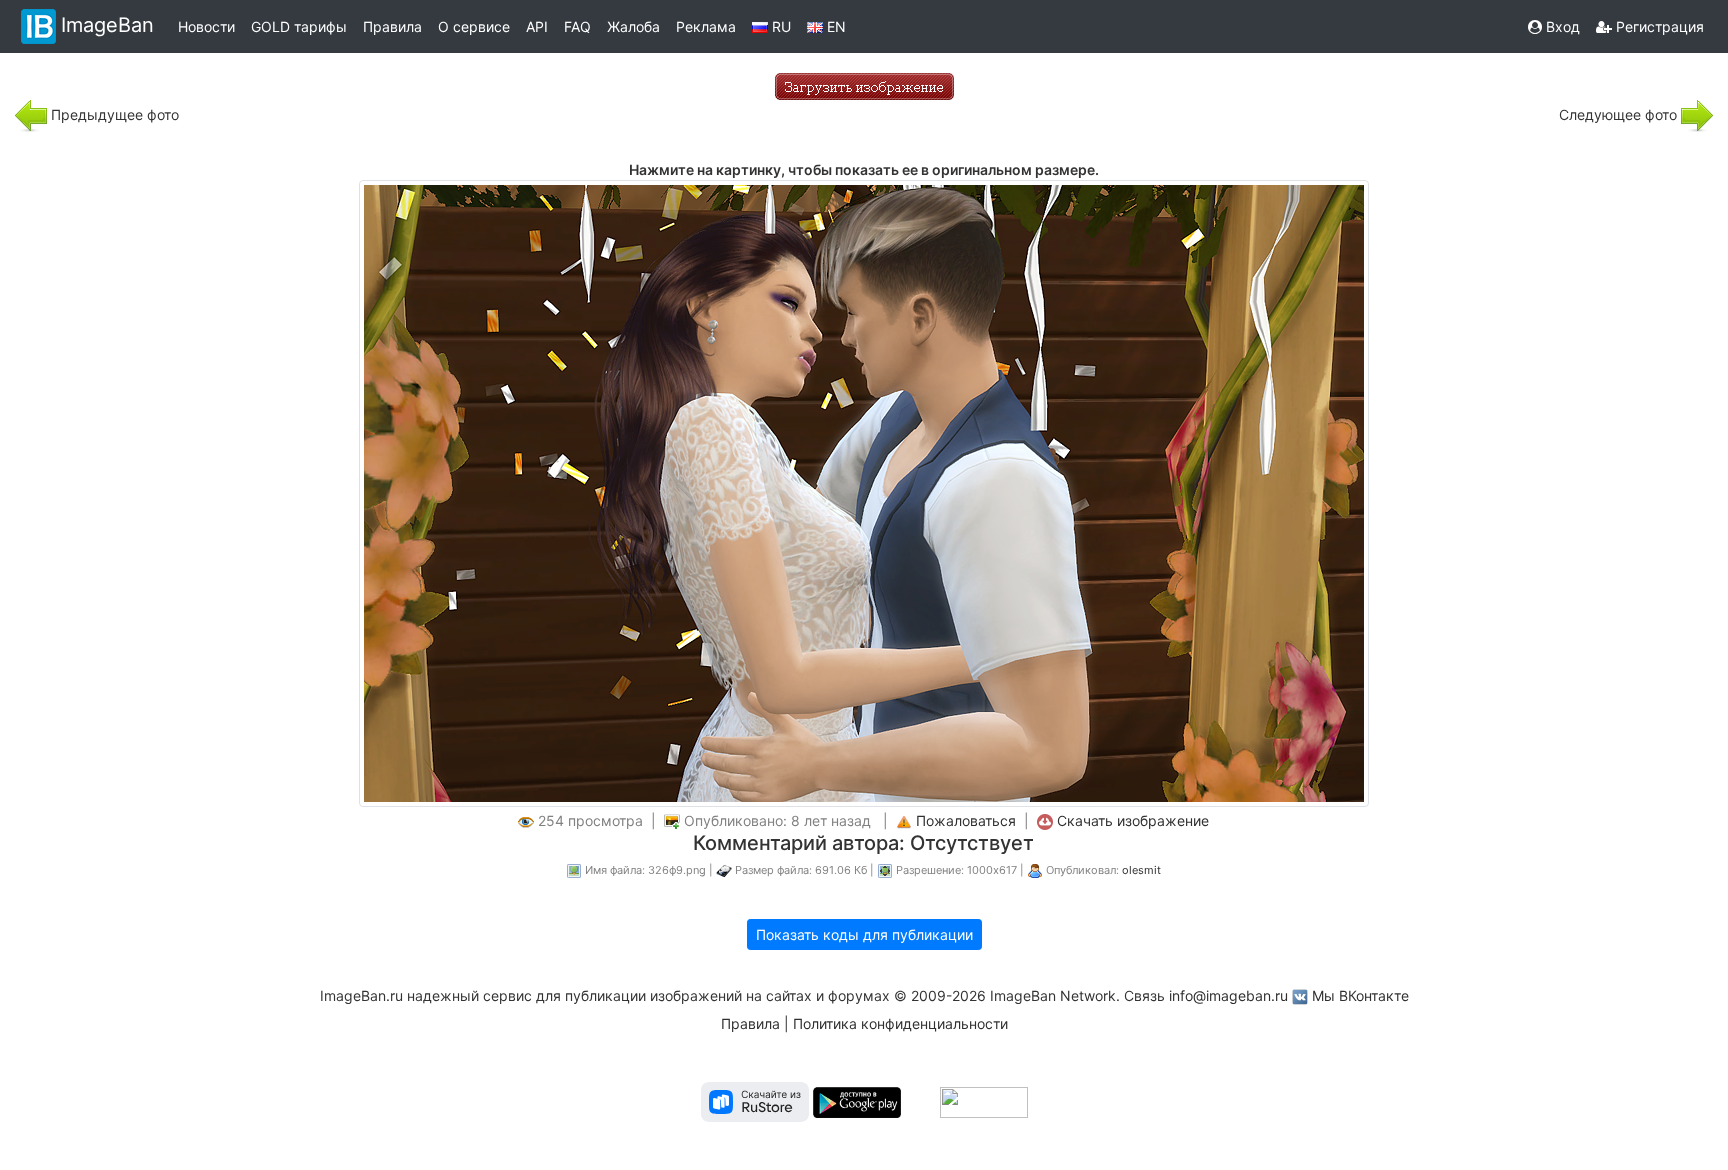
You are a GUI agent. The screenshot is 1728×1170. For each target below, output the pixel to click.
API (537, 26)
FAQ (577, 26)
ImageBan (107, 25)
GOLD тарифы (299, 26)
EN (834, 26)
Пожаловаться (966, 820)
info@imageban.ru (1228, 995)
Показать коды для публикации (864, 934)
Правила (392, 26)
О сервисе (474, 26)
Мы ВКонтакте (1360, 995)
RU (779, 26)
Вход (1561, 26)
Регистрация (1658, 26)
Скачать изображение (1133, 820)
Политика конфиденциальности (900, 1023)
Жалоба (633, 26)
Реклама (706, 26)
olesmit (1141, 870)
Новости (206, 26)
